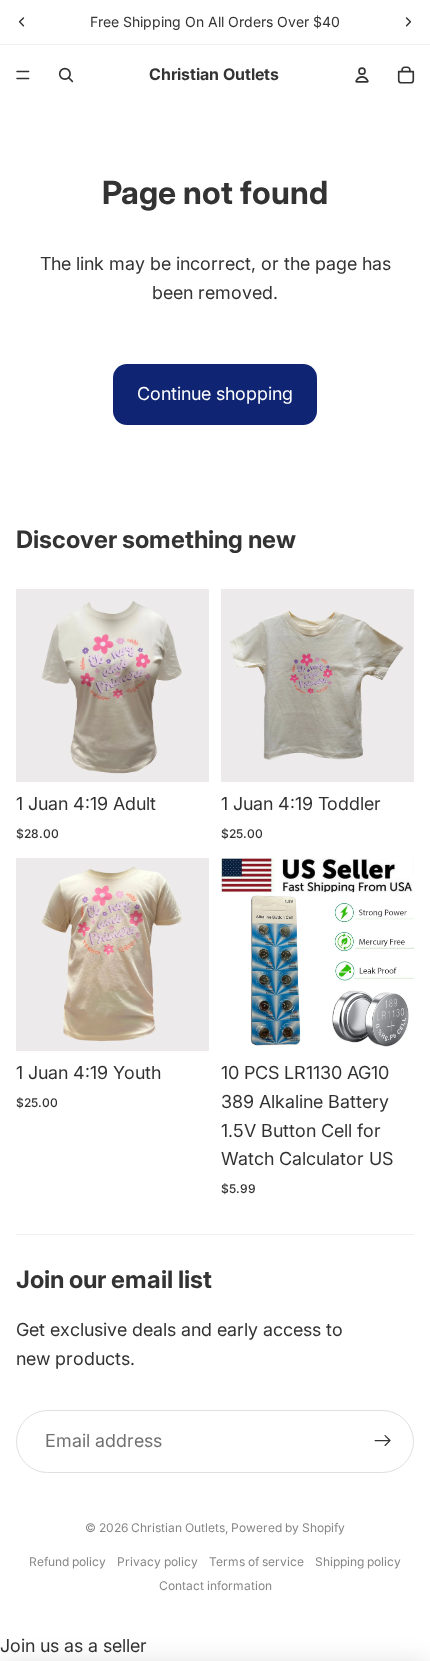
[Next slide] (408, 22)
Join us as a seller (73, 1645)
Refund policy (67, 1561)
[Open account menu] (362, 75)
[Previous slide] (22, 22)
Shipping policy (358, 1561)
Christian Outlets (178, 1527)
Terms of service (256, 1561)
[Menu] (23, 75)
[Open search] (66, 75)
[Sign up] (382, 1441)
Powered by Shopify (288, 1527)
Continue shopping (215, 393)
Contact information (215, 1585)
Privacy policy (157, 1561)
